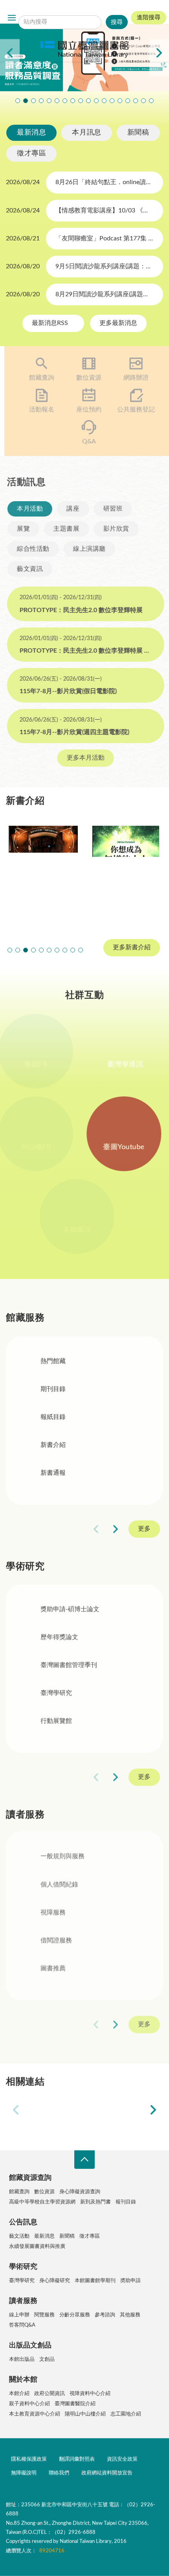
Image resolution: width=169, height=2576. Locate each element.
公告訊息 (23, 2222)
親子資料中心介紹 (29, 2404)
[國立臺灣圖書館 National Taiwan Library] (84, 50)
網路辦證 (132, 378)
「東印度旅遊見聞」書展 (57, 101)
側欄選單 (12, 18)
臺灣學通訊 (126, 1065)
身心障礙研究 (55, 2281)
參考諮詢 (105, 2315)
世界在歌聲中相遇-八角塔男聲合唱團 (33, 101)
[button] (10, 950)
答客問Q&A (22, 2325)
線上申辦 (19, 2315)
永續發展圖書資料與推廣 (37, 2247)
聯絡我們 (59, 2473)
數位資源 (84, 378)
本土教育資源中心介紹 (35, 2414)
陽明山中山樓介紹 (85, 2414)
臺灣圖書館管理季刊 (69, 1666)
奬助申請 (130, 2281)
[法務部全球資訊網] (53, 2110)
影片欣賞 (115, 529)
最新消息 (31, 133)
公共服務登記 (132, 410)
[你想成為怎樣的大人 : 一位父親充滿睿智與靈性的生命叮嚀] (126, 873)
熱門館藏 (53, 1361)
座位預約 (84, 410)
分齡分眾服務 (75, 2315)
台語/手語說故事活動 (104, 101)
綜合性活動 (32, 549)
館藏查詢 (37, 378)
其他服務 (130, 2315)
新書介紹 (53, 1445)
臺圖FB (43, 1065)
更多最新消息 (118, 323)
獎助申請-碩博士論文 (70, 1610)
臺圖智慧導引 (120, 101)
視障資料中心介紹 (90, 2394)
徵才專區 (31, 153)
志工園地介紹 (126, 2414)
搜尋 (73, 10)
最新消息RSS (51, 323)
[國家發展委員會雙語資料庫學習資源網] (116, 2110)
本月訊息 (86, 133)
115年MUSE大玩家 (65, 101)
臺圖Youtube (126, 1147)
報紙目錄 (53, 1417)
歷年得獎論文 (59, 1638)
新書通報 (53, 1473)
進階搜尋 (149, 18)
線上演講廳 (88, 549)
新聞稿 (138, 133)
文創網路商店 (151, 101)
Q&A (85, 441)
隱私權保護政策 (29, 2459)
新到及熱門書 (96, 2202)
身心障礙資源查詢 (80, 2192)
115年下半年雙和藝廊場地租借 (73, 101)
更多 (144, 1529)
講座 (72, 509)
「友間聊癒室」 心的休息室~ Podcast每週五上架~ (81, 101)
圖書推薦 (53, 1970)
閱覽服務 (44, 2315)
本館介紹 (19, 2394)
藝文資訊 (29, 569)
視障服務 (53, 1914)
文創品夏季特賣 (49, 101)
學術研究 (23, 2267)
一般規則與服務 (62, 1858)
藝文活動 (19, 2236)
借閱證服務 (56, 1942)
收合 (84, 2160)
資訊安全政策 (122, 2459)
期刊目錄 (53, 1389)
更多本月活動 (84, 758)
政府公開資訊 (50, 2394)
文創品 (47, 2359)
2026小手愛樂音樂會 (96, 101)
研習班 (112, 509)
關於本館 (23, 2380)
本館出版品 (22, 2359)
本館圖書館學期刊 (95, 2281)
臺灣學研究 (56, 1694)
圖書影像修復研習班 (18, 101)
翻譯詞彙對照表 (77, 2459)
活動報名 (37, 410)
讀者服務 (23, 2301)
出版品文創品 (30, 2345)
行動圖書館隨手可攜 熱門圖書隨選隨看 (143, 101)
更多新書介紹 (132, 947)
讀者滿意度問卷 (26, 101)
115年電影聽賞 (128, 101)
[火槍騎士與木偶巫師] (43, 873)
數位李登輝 (136, 101)
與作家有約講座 (41, 101)
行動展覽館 (56, 1722)
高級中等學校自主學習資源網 (42, 2202)
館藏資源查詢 (30, 2178)
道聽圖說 (84, 1230)
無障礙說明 (24, 2473)
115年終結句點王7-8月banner (88, 101)
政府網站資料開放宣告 (107, 2473)
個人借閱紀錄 (59, 1886)
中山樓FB (43, 1147)
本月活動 (29, 509)
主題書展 (65, 529)
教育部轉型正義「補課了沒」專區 (112, 101)
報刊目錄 (126, 2202)
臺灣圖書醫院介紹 (75, 2404)
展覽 (22, 529)
